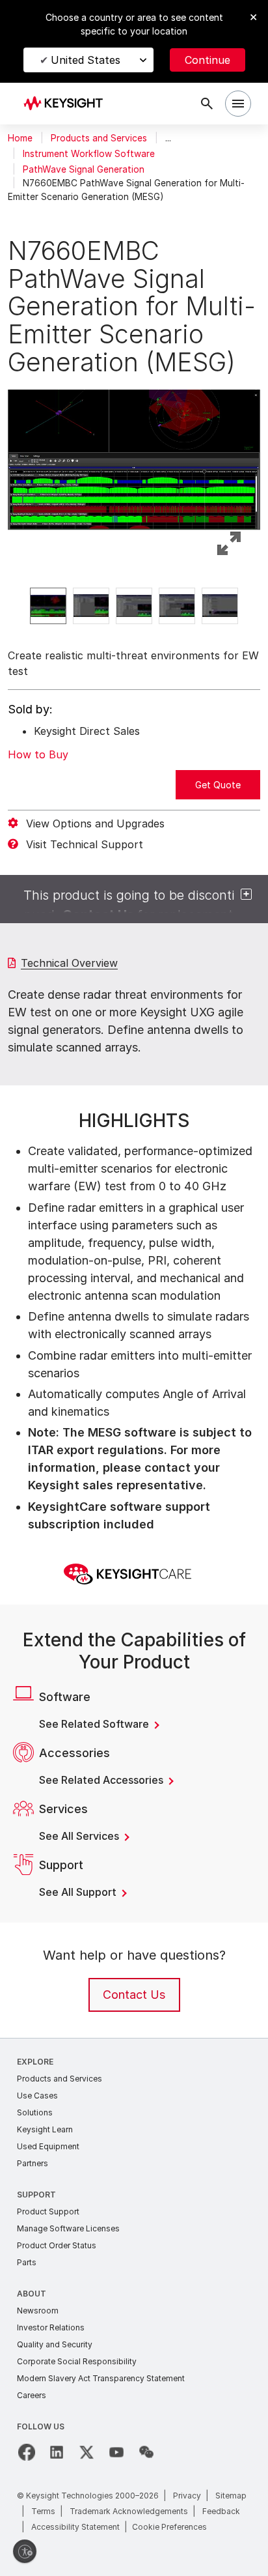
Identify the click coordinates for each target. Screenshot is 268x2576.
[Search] (207, 104)
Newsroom (38, 2311)
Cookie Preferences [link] (169, 2527)
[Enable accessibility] (25, 2551)
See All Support (79, 1892)
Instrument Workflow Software (89, 154)
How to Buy (38, 754)
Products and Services (99, 138)
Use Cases (37, 2096)
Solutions (35, 2112)
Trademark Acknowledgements (129, 2511)
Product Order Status (57, 2245)
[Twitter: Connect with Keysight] (87, 2452)
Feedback (221, 2511)
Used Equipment (48, 2146)
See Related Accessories (102, 1780)
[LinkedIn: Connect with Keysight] (57, 2452)
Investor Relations (51, 2327)
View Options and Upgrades (95, 823)
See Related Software (95, 1724)
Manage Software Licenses (68, 2228)
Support (36, 2195)
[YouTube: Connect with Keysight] (116, 2452)
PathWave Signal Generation (84, 169)
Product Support (48, 2211)
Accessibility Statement (75, 2527)
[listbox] (134, 606)
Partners (33, 2163)
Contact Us (134, 1995)
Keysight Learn (45, 2129)
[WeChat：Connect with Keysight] (146, 2452)
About (32, 2294)
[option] (48, 606)
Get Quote (218, 785)
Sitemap (231, 2496)
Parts (27, 2262)
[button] (134, 451)
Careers (32, 2395)
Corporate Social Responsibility (77, 2361)
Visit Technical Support (85, 844)
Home (20, 138)
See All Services (80, 1836)
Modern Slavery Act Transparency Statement (101, 2378)
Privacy (187, 2496)
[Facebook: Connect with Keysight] (27, 2452)
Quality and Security (55, 2344)
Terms (43, 2511)
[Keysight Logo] (67, 104)
